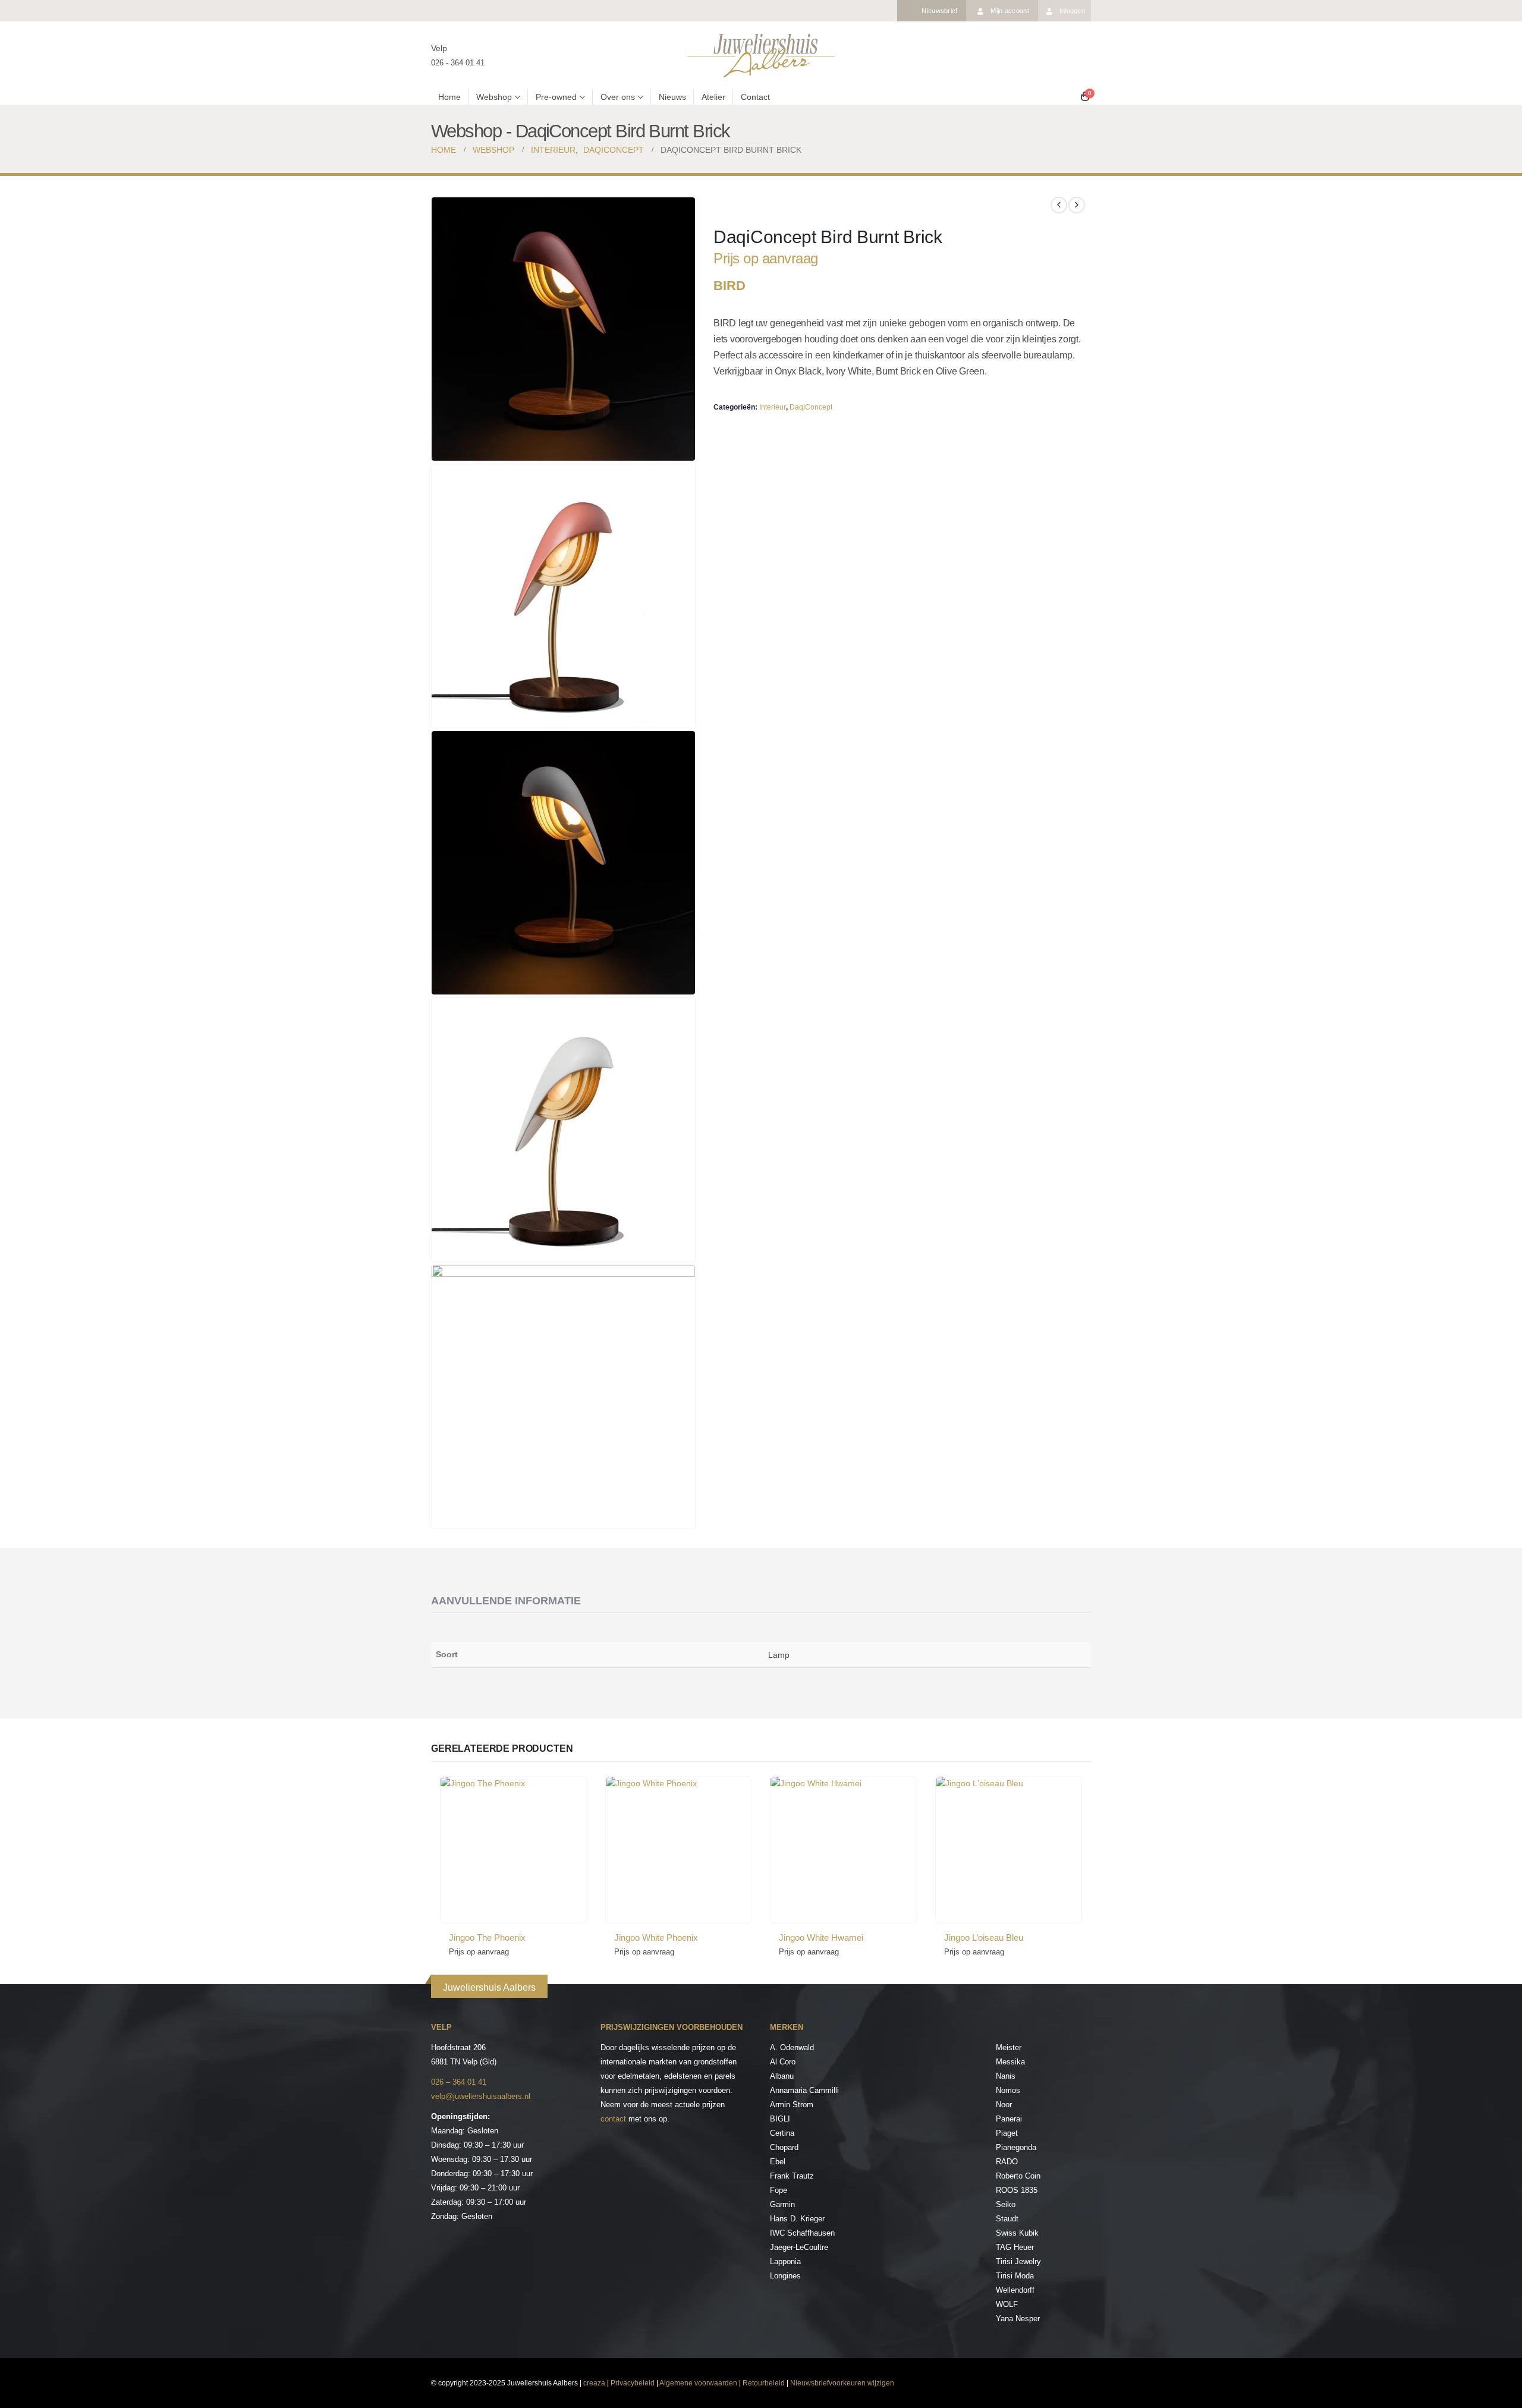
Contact (755, 97)
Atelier (713, 97)
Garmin (782, 2204)
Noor (1004, 2105)
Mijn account (1010, 11)
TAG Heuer (1015, 2247)
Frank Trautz (792, 2176)
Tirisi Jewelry (1018, 2261)
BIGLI (780, 2119)
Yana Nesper (1018, 2319)
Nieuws (672, 97)
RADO (1007, 2162)
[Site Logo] (761, 55)
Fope (779, 2190)
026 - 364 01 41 (458, 63)
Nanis (1006, 2076)
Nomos (1008, 2090)
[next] (1077, 205)
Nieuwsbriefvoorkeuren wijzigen (842, 2383)
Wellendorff (1015, 2290)
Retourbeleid (764, 2383)
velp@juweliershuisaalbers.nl (481, 2096)
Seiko (1006, 2204)
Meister (1009, 2047)
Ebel (778, 2162)
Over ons (618, 97)
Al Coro (783, 2062)
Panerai (1009, 2119)
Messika (1010, 2062)
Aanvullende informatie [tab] (506, 1601)
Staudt (1007, 2219)
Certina (782, 2133)
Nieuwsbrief (939, 11)
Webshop (494, 97)
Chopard (784, 2147)
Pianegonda (1016, 2147)
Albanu (782, 2076)
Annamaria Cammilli (804, 2090)
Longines (785, 2276)
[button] (684, 449)
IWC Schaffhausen (802, 2233)
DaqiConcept (811, 407)
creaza (594, 2383)
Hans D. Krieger (797, 2219)
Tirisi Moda (1015, 2276)
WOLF (1007, 2304)
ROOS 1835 (1017, 2190)
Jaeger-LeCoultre (799, 2247)
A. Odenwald (792, 2047)
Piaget (1007, 2133)
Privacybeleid (633, 2383)
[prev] (1059, 205)
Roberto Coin (1018, 2176)
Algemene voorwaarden (698, 2383)
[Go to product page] (514, 1850)
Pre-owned (556, 97)
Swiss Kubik (1017, 2233)
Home (449, 97)
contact (613, 2119)
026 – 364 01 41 (459, 2082)
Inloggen (1072, 11)
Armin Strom (792, 2105)
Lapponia (785, 2261)
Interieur (773, 407)
